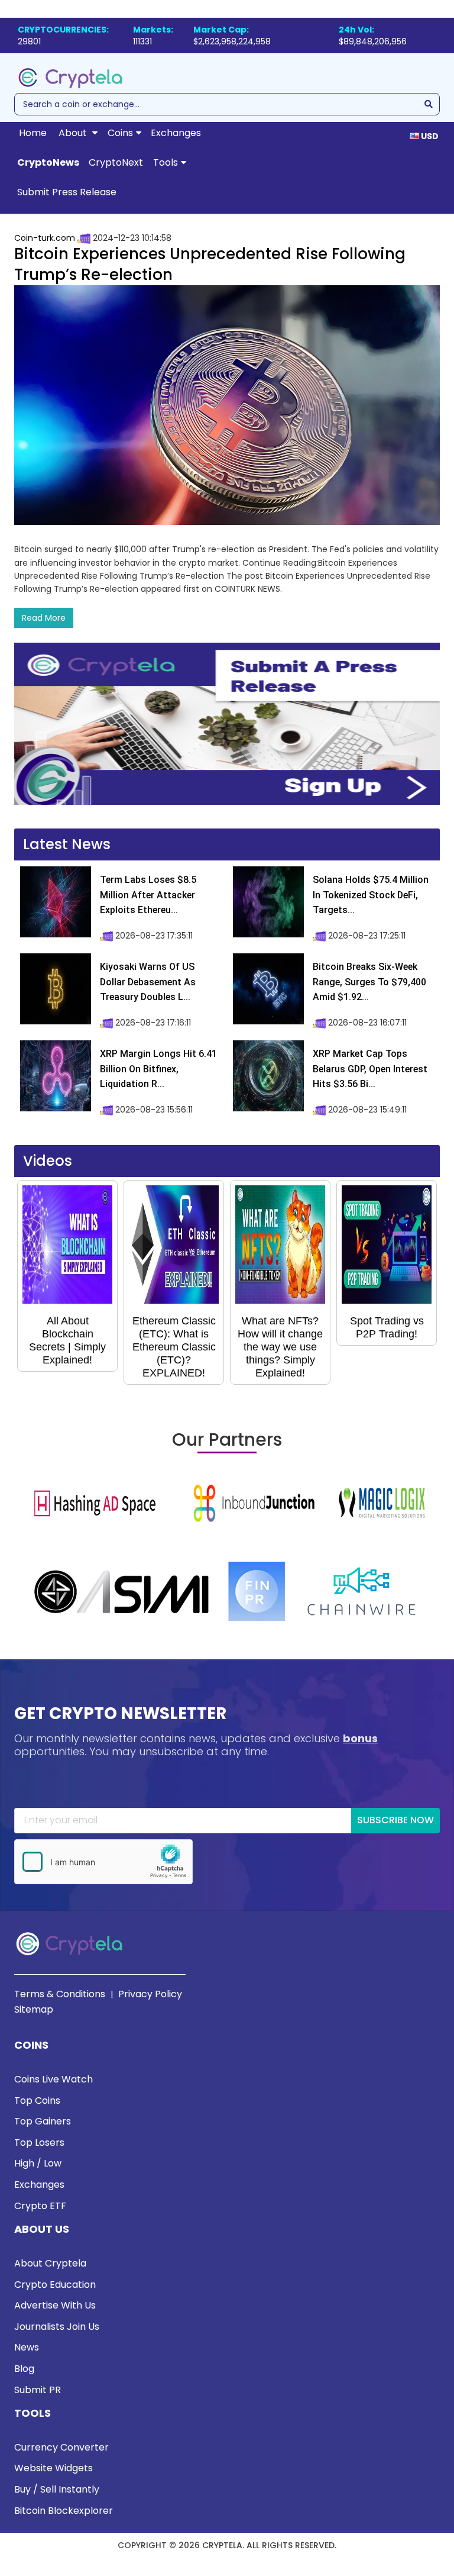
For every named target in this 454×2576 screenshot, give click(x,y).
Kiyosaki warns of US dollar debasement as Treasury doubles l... (148, 982)
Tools (166, 162)
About (74, 133)
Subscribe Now (395, 1820)
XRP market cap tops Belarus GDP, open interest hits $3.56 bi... (370, 1069)
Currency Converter (61, 2447)
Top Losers (39, 2143)
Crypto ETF (40, 2206)
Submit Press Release (67, 192)
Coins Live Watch (53, 2079)
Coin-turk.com (45, 238)
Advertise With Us (55, 2305)
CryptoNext (116, 162)
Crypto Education (55, 2285)
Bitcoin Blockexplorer (64, 2511)
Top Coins (37, 2101)
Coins (120, 133)
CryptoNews (48, 162)
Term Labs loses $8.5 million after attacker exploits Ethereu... (148, 895)
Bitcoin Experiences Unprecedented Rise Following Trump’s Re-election (210, 264)
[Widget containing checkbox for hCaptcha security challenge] (103, 1862)
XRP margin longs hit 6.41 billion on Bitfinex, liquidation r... (158, 1069)
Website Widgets (53, 2468)
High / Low (38, 2163)
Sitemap (34, 2009)
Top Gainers (43, 2121)
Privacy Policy (150, 1994)
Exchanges (176, 133)
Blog (24, 2369)
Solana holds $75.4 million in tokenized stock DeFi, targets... (371, 895)
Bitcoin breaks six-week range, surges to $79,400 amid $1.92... (369, 982)
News (27, 2347)
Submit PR (38, 2390)
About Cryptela (50, 2263)
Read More (44, 618)
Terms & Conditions (60, 1994)
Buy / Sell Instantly (57, 2489)
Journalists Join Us (57, 2327)
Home (33, 133)
